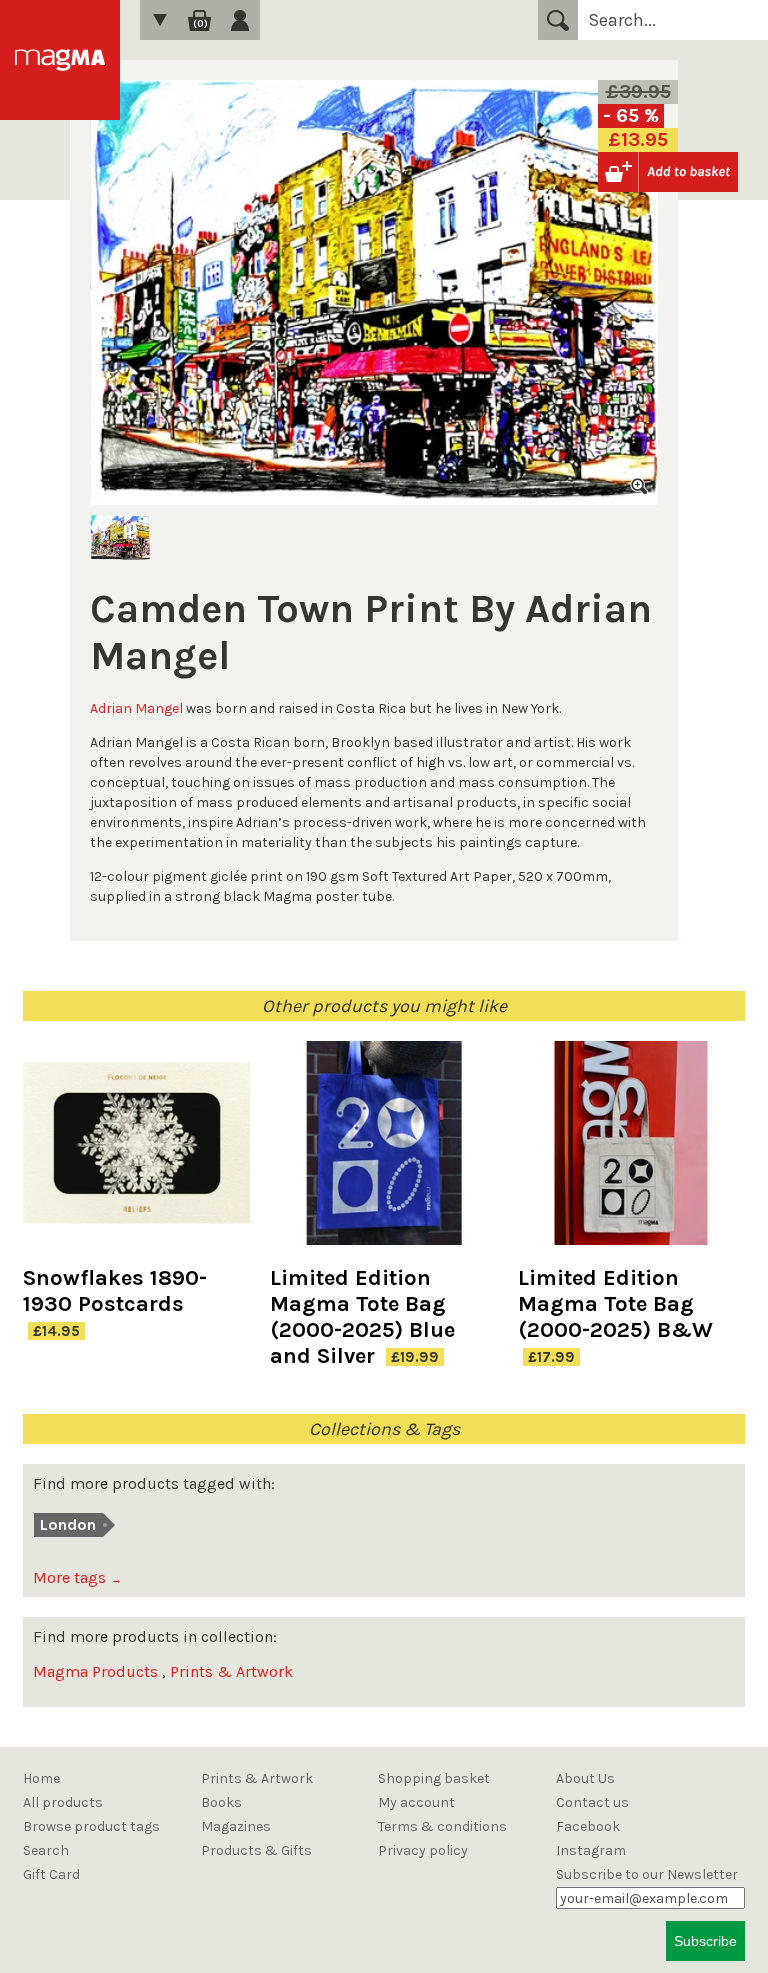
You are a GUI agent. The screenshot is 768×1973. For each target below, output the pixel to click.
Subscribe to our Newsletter (647, 1874)
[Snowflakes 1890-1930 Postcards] (136, 1153)
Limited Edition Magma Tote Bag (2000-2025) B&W (615, 1304)
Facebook (588, 1826)
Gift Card (51, 1874)
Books (221, 1802)
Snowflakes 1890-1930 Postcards (115, 1291)
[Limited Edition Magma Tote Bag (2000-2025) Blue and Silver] (383, 1153)
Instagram (591, 1850)
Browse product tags (91, 1826)
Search (558, 20)
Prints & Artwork (231, 1671)
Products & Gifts (256, 1850)
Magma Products (95, 1671)
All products (63, 1802)
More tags (77, 1577)
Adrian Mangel (136, 708)
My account (416, 1802)
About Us (585, 1778)
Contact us (592, 1802)
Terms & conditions (442, 1826)
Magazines (236, 1826)
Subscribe (705, 1941)
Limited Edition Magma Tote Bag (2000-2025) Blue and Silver (362, 1317)
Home (41, 1778)
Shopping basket (434, 1778)
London (68, 1524)
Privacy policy (423, 1850)
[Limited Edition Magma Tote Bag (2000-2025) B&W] (631, 1153)
